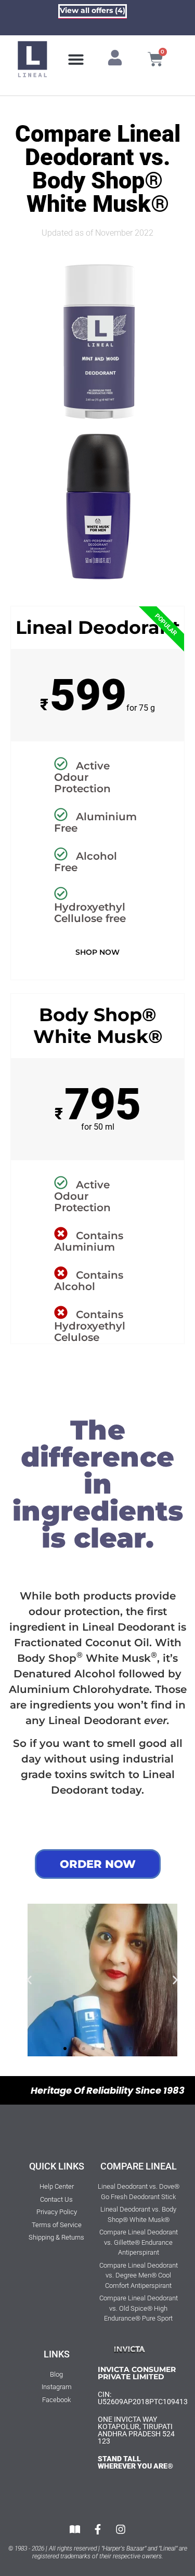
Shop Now (97, 952)
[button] (76, 59)
